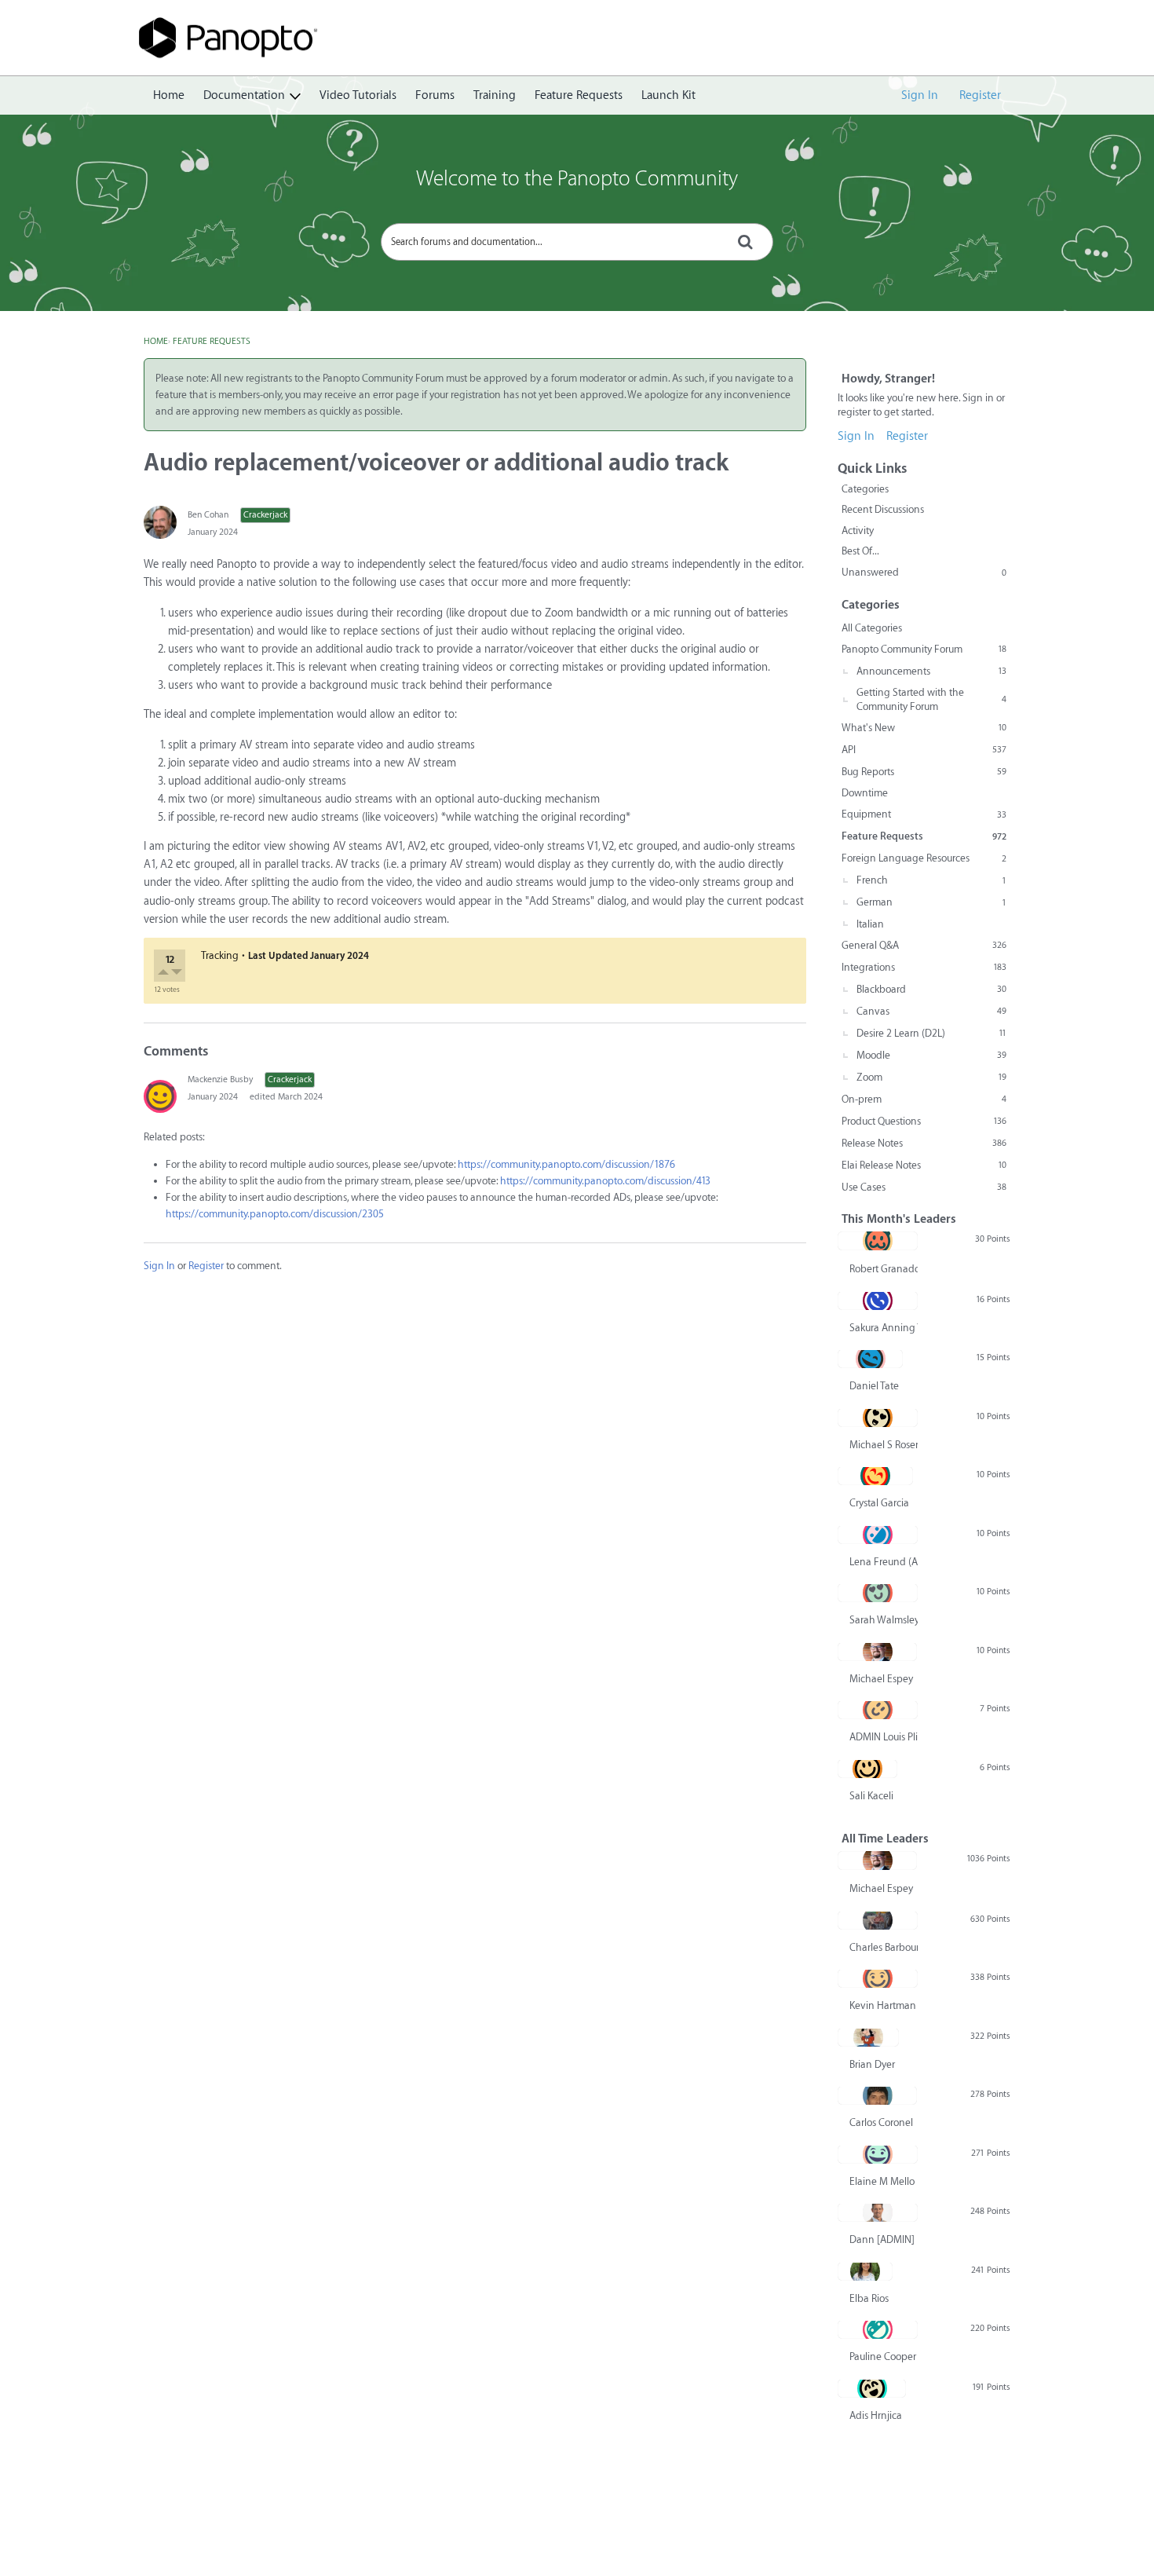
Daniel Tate (874, 1386)
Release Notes (924, 1143)
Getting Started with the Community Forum (931, 699)
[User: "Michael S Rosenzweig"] (878, 1418)
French (931, 880)
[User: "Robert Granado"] (878, 1241)
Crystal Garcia (879, 1503)
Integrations (924, 967)
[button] (164, 974)
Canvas (931, 1011)
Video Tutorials (358, 95)
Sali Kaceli (871, 1796)
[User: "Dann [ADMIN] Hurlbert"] (878, 2212)
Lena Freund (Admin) (884, 1562)
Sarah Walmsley (884, 1620)
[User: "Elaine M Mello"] (878, 2154)
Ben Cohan (208, 515)
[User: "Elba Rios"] (865, 2271)
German (931, 902)
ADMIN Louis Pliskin (884, 1737)
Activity (858, 531)
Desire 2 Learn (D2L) (931, 1033)
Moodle (931, 1055)
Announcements (931, 671)
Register (980, 95)
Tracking (220, 955)
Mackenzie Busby (220, 1079)
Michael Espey (881, 1679)
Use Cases (924, 1187)
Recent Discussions (883, 509)
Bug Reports (924, 772)
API (924, 750)
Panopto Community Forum (924, 649)
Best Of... (860, 551)
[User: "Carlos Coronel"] (877, 2095)
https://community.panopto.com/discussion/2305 (275, 1214)
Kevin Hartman (883, 2005)
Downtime (865, 793)
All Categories (872, 628)
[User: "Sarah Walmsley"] (878, 1593)
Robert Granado (884, 1269)
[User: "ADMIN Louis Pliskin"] (878, 1710)
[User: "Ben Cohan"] (160, 522)
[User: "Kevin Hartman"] (878, 1978)
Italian (870, 924)
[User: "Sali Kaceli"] (867, 1769)
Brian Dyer (872, 2064)
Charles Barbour (884, 1947)
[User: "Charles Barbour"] (878, 1920)
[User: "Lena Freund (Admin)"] (878, 1535)
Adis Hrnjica (876, 2415)
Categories (865, 489)
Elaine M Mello (882, 2181)
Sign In (920, 95)
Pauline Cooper (883, 2356)
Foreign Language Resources (924, 858)
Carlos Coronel (881, 2122)
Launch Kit (668, 95)
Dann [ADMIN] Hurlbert (884, 2239)
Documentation (244, 95)
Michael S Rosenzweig (884, 1445)
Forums (435, 95)
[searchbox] (577, 242)
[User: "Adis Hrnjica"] (872, 2388)
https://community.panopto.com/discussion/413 (605, 1181)
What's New (924, 728)
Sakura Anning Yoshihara (884, 1328)
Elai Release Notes (924, 1165)
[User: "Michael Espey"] (877, 1652)
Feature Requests (579, 95)
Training (495, 95)
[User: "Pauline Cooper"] (878, 2329)
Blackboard (931, 989)
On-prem (924, 1099)
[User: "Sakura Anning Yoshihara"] (878, 1301)
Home (169, 95)
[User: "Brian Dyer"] (868, 2037)
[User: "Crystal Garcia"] (875, 1476)
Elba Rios (869, 2298)
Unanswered (924, 572)
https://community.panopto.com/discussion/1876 (566, 1164)
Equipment (924, 814)
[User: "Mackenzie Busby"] (160, 1096)
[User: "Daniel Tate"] (870, 1359)
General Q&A (924, 945)
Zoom (931, 1077)
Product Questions (924, 1121)
